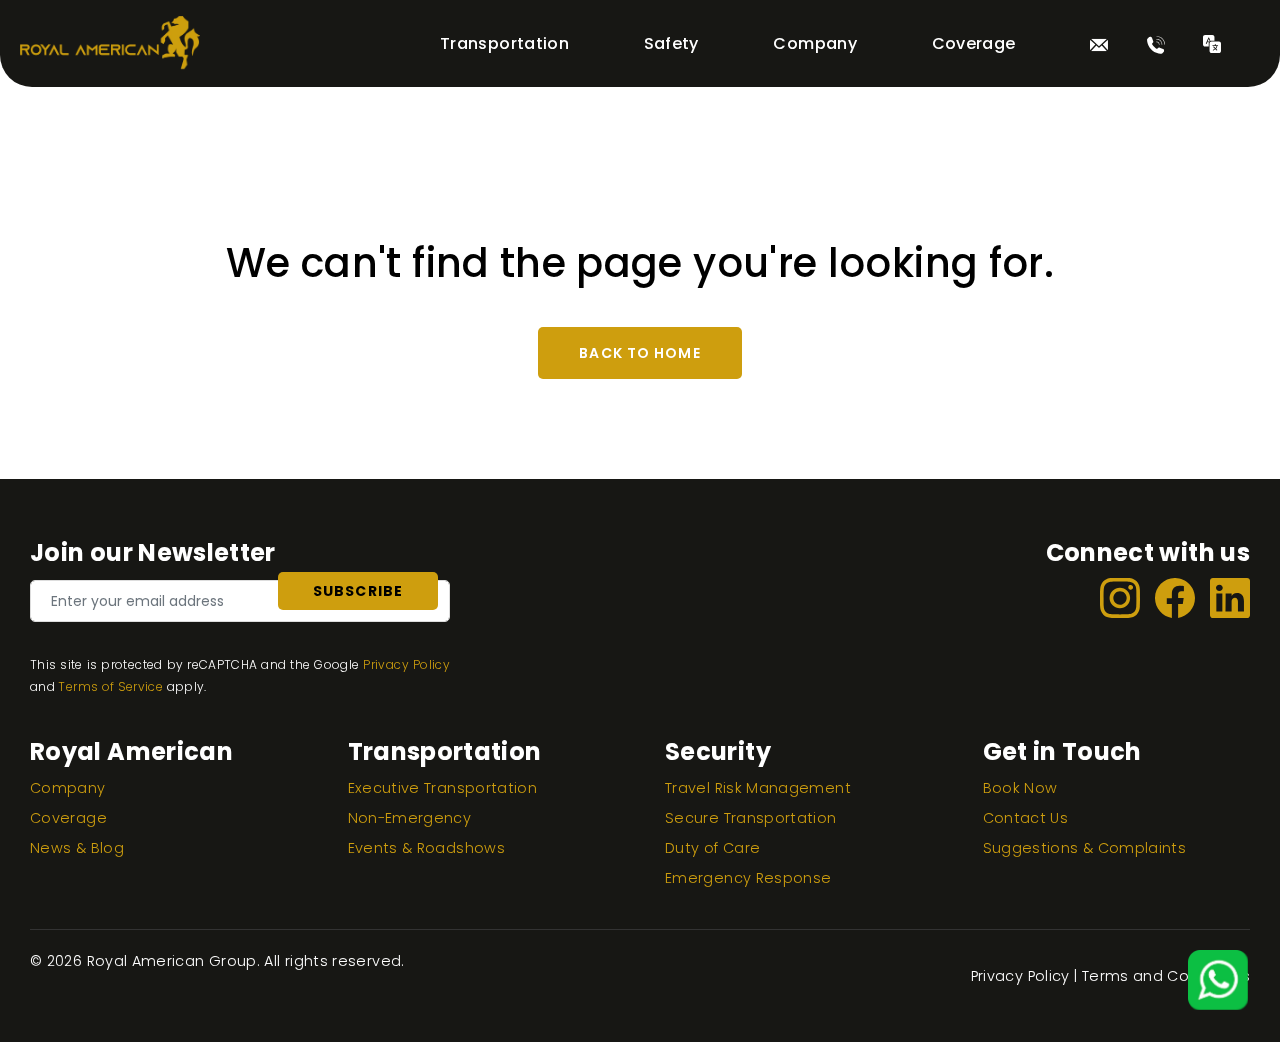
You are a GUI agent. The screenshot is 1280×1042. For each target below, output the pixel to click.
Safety (671, 43)
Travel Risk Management (758, 788)
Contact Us (1026, 818)
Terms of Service (110, 686)
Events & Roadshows (426, 848)
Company (815, 43)
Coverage (974, 43)
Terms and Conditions (1166, 976)
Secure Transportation (751, 818)
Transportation (504, 43)
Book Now (1020, 788)
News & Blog (77, 848)
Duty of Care (712, 848)
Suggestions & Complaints (1085, 848)
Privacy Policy (406, 664)
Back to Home (639, 353)
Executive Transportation (443, 788)
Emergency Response (748, 878)
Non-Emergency (410, 818)
